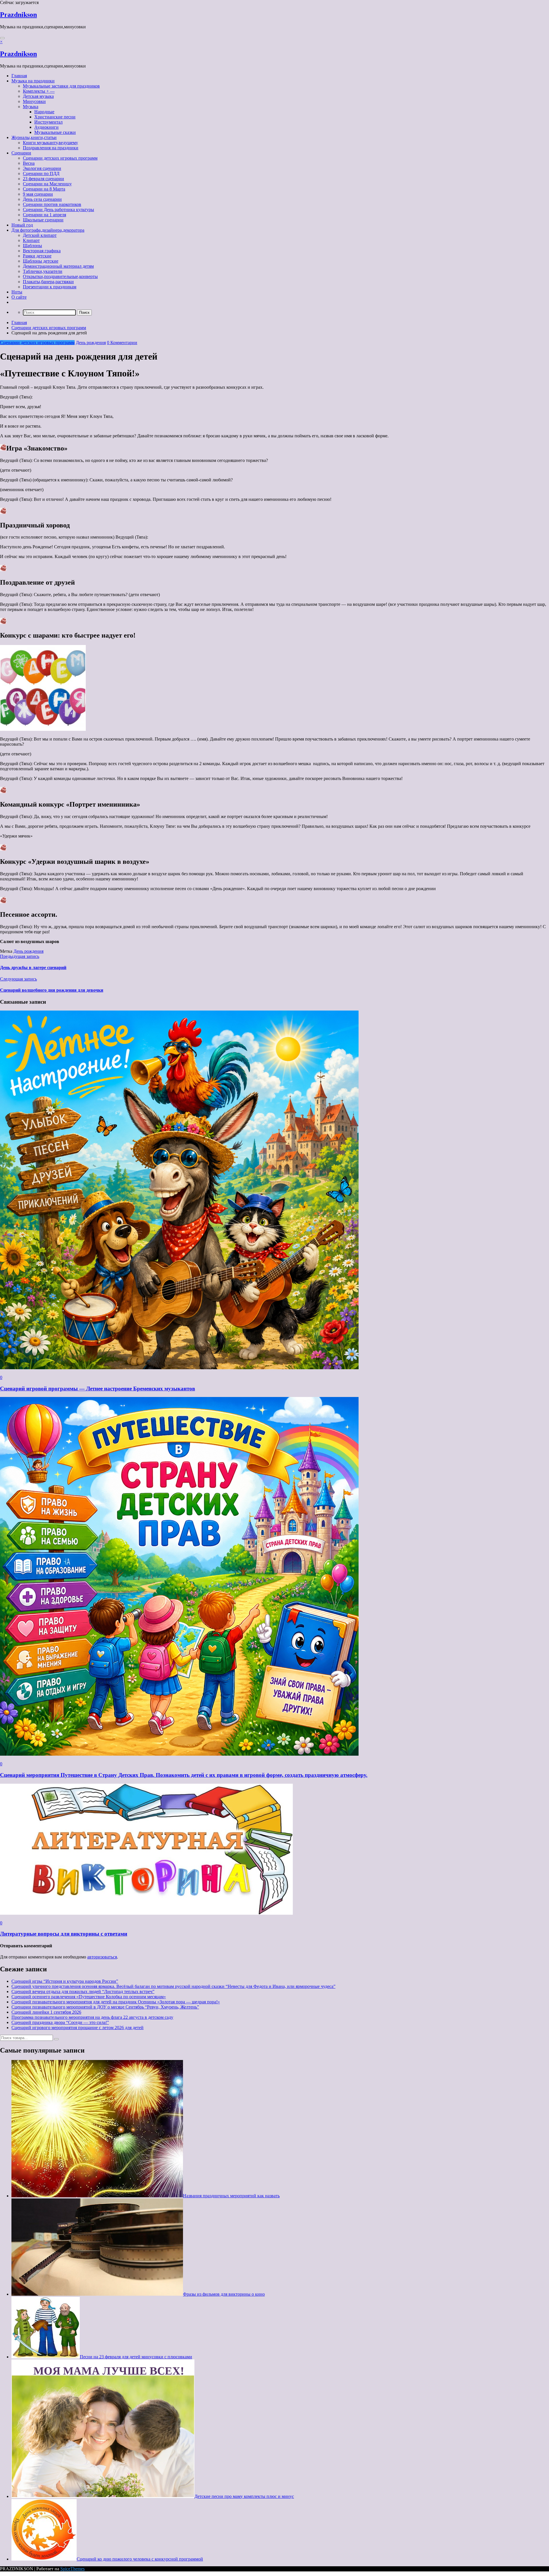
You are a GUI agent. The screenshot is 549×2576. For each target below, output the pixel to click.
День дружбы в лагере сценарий (33, 968)
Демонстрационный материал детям (58, 266)
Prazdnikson (18, 15)
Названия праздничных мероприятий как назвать (231, 2196)
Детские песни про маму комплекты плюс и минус (244, 2496)
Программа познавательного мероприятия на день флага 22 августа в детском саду (92, 2017)
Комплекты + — (39, 91)
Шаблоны (32, 246)
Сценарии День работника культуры (58, 210)
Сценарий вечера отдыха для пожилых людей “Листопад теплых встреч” (83, 1991)
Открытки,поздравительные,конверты (60, 276)
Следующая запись (18, 979)
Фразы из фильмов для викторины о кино (224, 2294)
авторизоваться (102, 1957)
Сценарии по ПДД (41, 173)
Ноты (17, 292)
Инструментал (48, 122)
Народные (44, 112)
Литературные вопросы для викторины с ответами (64, 1934)
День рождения (91, 343)
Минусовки (34, 101)
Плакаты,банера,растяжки (48, 282)
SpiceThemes (72, 2569)
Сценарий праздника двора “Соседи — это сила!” (60, 2022)
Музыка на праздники (33, 81)
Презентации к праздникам (50, 287)
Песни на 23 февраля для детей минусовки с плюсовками (136, 2357)
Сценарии (21, 153)
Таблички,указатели (43, 271)
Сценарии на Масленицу (47, 184)
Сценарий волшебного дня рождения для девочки (52, 990)
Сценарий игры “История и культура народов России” (65, 1981)
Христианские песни (55, 117)
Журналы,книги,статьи (34, 137)
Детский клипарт (40, 235)
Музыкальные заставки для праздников (61, 86)
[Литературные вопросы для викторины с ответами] (146, 1913)
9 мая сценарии (38, 194)
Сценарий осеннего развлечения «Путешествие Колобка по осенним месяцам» (89, 1997)
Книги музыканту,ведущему (50, 143)
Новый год (22, 225)
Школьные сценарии (43, 220)
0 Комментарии (122, 343)
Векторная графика (42, 251)
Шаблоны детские (41, 261)
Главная (19, 76)
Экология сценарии (42, 168)
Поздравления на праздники (51, 148)
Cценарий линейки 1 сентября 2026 (46, 2012)
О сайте (19, 297)
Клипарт (31, 240)
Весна (29, 163)
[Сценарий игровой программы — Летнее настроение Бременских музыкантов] (179, 1368)
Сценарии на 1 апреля (44, 215)
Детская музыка (38, 96)
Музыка (31, 107)
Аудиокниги (46, 127)
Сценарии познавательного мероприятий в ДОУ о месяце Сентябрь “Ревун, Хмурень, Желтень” (105, 2007)
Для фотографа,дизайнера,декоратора (48, 230)
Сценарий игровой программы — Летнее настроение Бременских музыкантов (98, 1389)
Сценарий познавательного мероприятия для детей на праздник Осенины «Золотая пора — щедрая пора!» (116, 2002)
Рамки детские (37, 256)
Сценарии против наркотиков (52, 204)
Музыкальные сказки (55, 132)
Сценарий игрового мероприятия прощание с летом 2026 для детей (77, 2028)
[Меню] (2, 38)
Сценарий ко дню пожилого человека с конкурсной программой (140, 2559)
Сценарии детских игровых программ (60, 158)
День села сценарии (42, 199)
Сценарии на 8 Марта (44, 189)
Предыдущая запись (20, 956)
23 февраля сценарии (43, 179)
